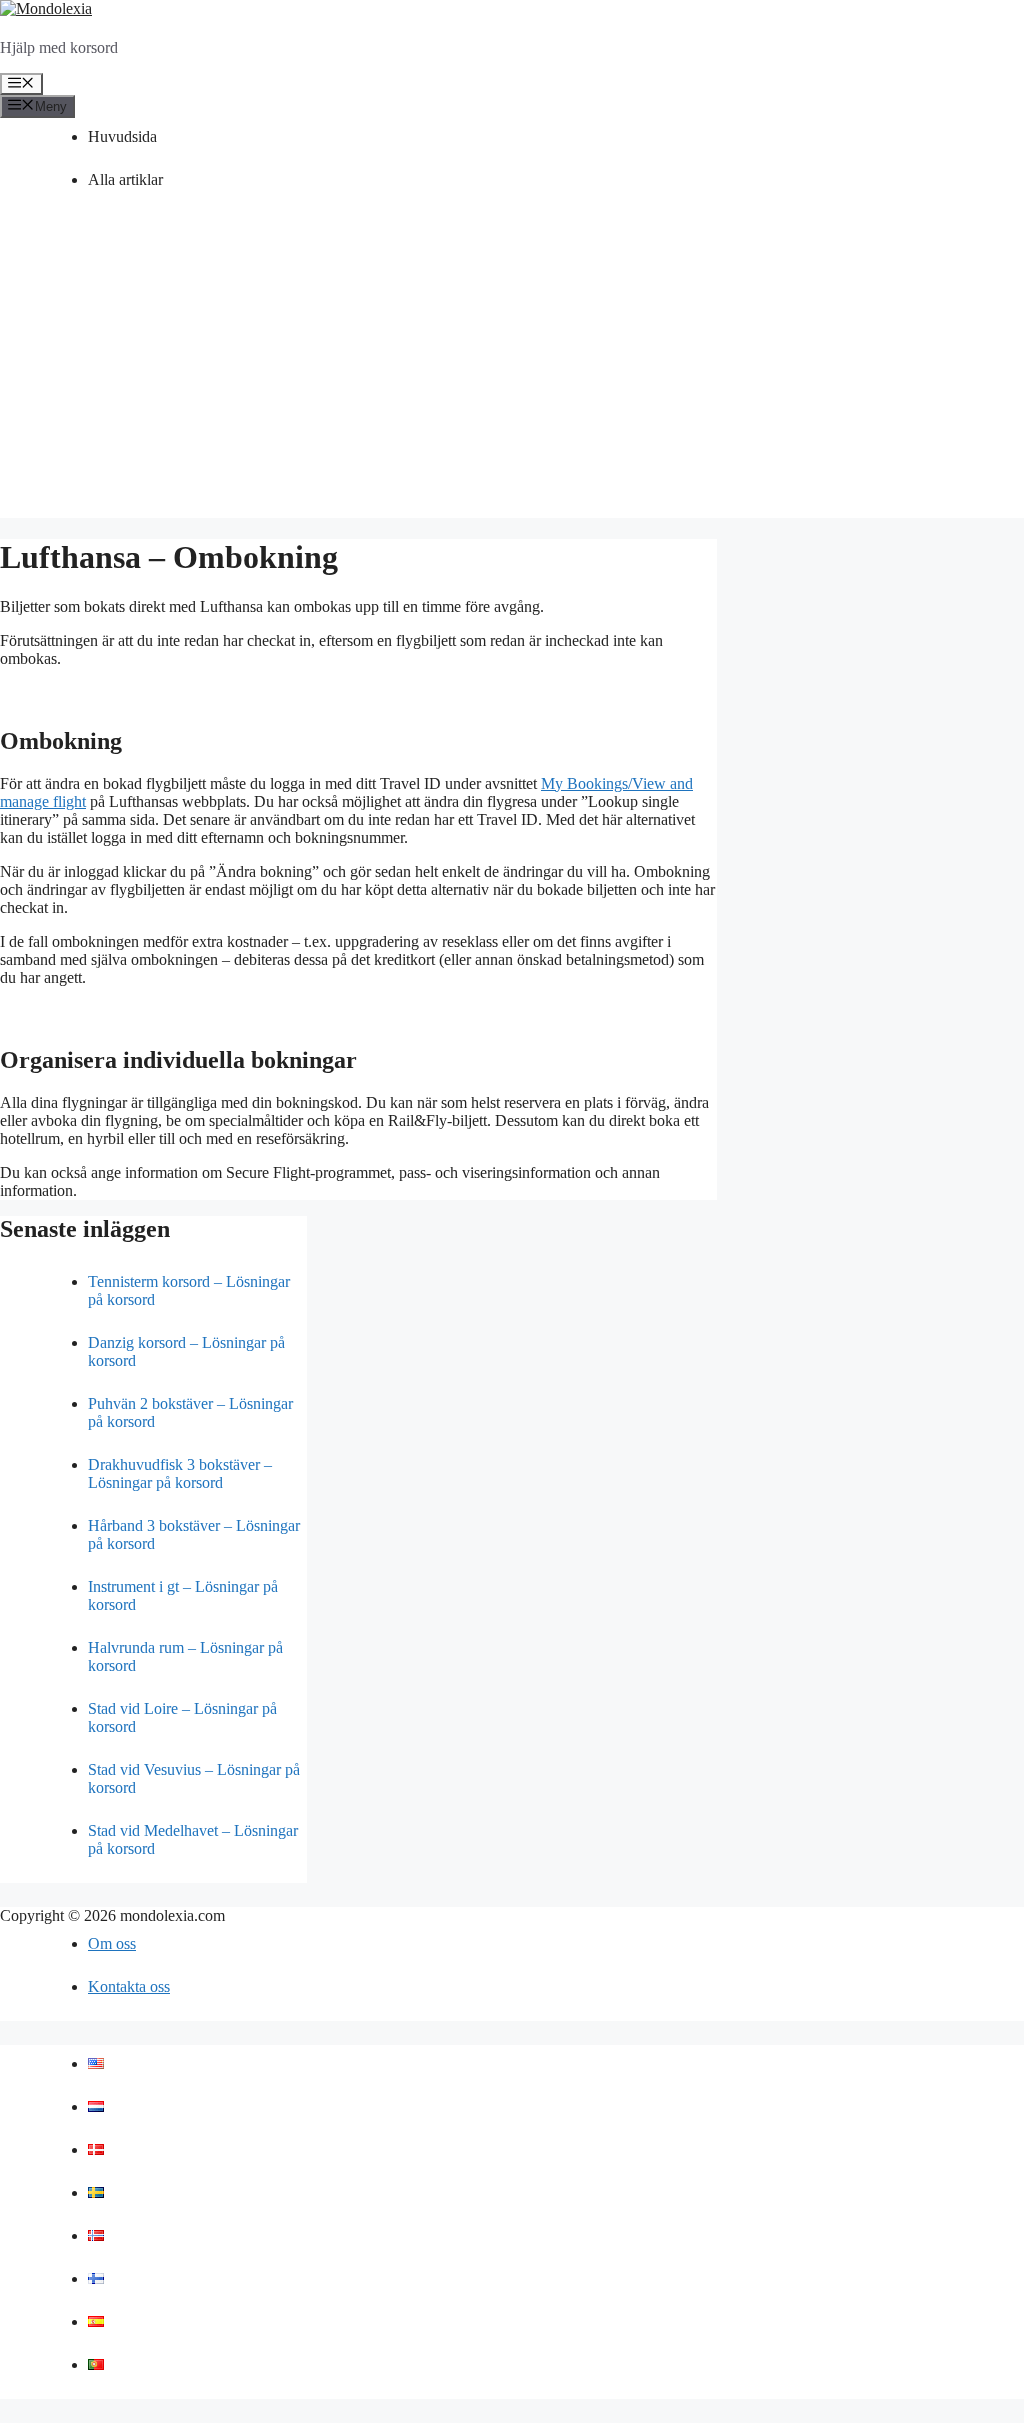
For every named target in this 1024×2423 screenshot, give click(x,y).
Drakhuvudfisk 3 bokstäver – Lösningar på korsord (180, 1473)
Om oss (112, 1943)
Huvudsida (122, 136)
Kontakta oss (129, 1986)
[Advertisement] (512, 378)
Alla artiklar (125, 179)
